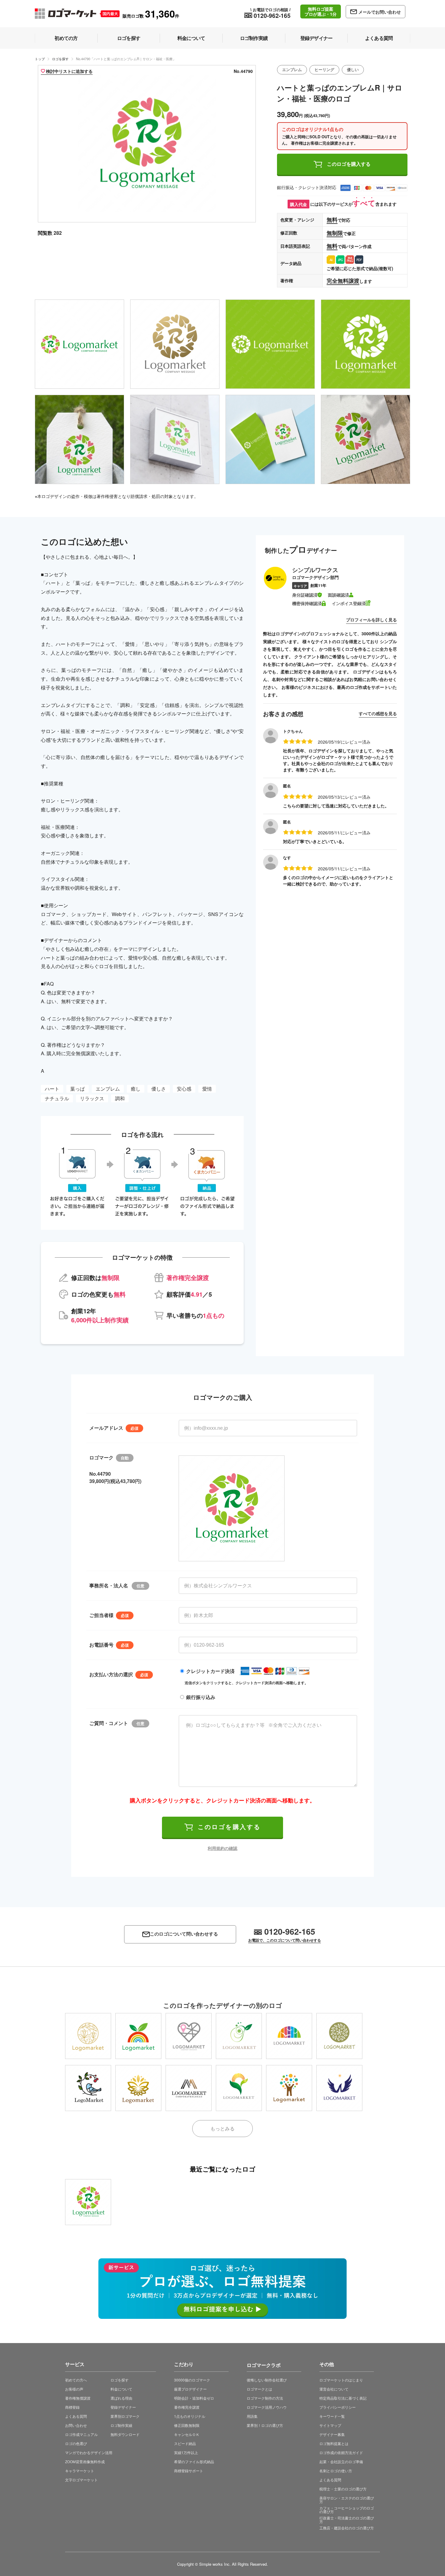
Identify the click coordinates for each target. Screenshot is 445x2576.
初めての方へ (76, 2380)
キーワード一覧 (332, 2416)
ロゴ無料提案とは (334, 2443)
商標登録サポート (189, 2471)
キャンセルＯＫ (187, 2434)
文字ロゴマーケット (81, 2480)
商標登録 (72, 2407)
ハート (52, 1089)
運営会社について (334, 2389)
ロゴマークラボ (264, 2364)
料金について (121, 2389)
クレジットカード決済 (210, 1671)
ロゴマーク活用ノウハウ (267, 2407)
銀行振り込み (201, 1697)
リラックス (92, 1098)
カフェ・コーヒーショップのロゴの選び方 (347, 2510)
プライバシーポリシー (338, 2407)
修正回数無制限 (187, 2425)
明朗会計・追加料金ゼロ (194, 2398)
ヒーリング (324, 70)
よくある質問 (76, 2416)
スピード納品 (185, 2443)
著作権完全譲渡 (187, 2407)
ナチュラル (57, 1098)
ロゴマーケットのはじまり (341, 2380)
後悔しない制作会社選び (267, 2380)
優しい (353, 70)
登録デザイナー (123, 2407)
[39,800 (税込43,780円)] (88, 2202)
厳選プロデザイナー (190, 2389)
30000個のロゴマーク (192, 2380)
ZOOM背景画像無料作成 (85, 2461)
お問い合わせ (76, 2425)
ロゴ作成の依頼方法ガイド (341, 2452)
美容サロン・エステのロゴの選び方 (347, 2500)
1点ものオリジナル (190, 2416)
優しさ (159, 1089)
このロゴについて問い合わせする (184, 1934)
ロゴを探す (60, 59)
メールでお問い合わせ (380, 12)
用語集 (252, 2416)
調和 (120, 1098)
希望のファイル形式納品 (194, 2461)
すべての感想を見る (378, 713)
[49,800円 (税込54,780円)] (88, 2088)
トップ (40, 59)
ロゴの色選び (76, 2443)
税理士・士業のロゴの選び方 (343, 2489)
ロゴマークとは (259, 2389)
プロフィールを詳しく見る (371, 620)
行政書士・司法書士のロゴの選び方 (347, 2520)
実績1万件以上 (186, 2452)
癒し (136, 1089)
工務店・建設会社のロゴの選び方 (347, 2528)
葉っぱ (77, 1089)
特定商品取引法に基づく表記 (343, 2398)
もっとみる (222, 2128)
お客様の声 (74, 2389)
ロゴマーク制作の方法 (265, 2398)
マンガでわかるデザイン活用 (89, 2452)
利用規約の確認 (222, 1848)
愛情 (207, 1089)
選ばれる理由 (121, 2398)
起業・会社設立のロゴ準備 (341, 2461)
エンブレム (292, 70)
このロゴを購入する (349, 164)
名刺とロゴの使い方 (336, 2471)
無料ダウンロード (125, 2434)
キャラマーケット (80, 2471)
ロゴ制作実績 (121, 2425)
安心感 (184, 1089)
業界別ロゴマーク (125, 2416)
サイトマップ (330, 2425)
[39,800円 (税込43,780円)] (88, 2036)
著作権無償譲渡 (78, 2398)
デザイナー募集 (332, 2434)
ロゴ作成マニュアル (81, 2434)
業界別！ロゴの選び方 (265, 2425)
